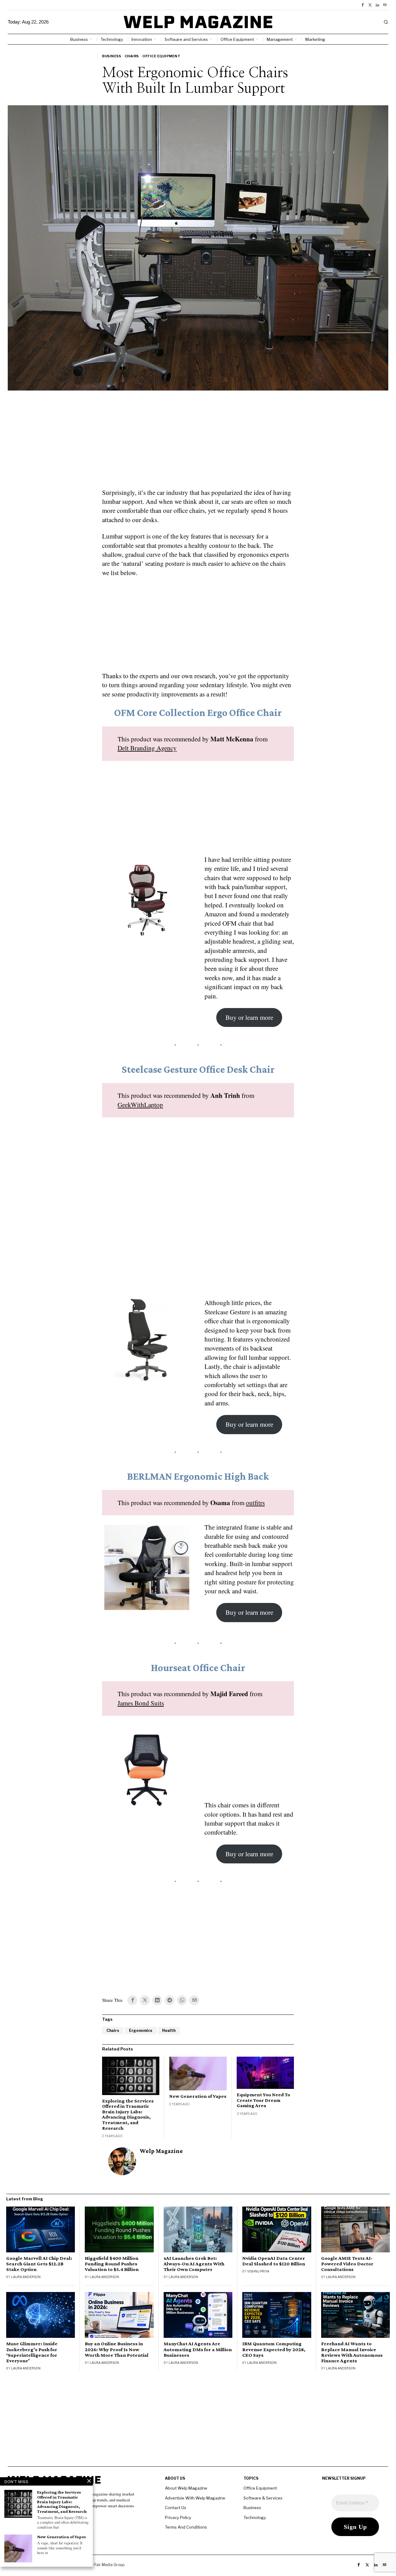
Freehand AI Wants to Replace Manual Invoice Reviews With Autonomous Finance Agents (352, 2352)
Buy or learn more (249, 1017)
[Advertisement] (198, 443)
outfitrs (255, 1503)
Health (169, 2030)
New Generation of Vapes (198, 2096)
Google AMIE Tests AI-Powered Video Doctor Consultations (347, 2264)
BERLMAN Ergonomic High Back (198, 1476)
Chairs (132, 56)
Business (112, 56)
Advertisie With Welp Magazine (195, 2498)
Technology (255, 2517)
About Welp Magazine (186, 2488)
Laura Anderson (26, 2277)
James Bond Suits (141, 1703)
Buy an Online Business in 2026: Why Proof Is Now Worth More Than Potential (117, 2349)
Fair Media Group (109, 2565)
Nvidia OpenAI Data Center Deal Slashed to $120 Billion (274, 2261)
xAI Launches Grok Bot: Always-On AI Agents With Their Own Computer (194, 2264)
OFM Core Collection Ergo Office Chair (198, 712)
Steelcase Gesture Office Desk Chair (198, 1069)
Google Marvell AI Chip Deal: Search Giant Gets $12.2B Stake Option (39, 2264)
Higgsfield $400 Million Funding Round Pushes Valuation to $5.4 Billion (112, 2264)
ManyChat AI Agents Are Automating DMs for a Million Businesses (198, 2349)
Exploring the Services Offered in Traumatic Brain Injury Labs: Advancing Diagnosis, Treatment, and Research (128, 2114)
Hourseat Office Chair (198, 1668)
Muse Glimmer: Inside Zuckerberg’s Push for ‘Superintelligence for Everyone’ (32, 2352)
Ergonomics (141, 2030)
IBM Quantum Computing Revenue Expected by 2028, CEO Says (274, 2349)
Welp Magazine (161, 2151)
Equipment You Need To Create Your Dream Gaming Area (263, 2100)
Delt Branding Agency (147, 748)
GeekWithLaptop (140, 1105)
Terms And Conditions (186, 2527)
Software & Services (263, 2498)
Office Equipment (161, 56)
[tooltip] (363, 5)
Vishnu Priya (258, 2271)
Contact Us (176, 2508)
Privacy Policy (178, 2517)
